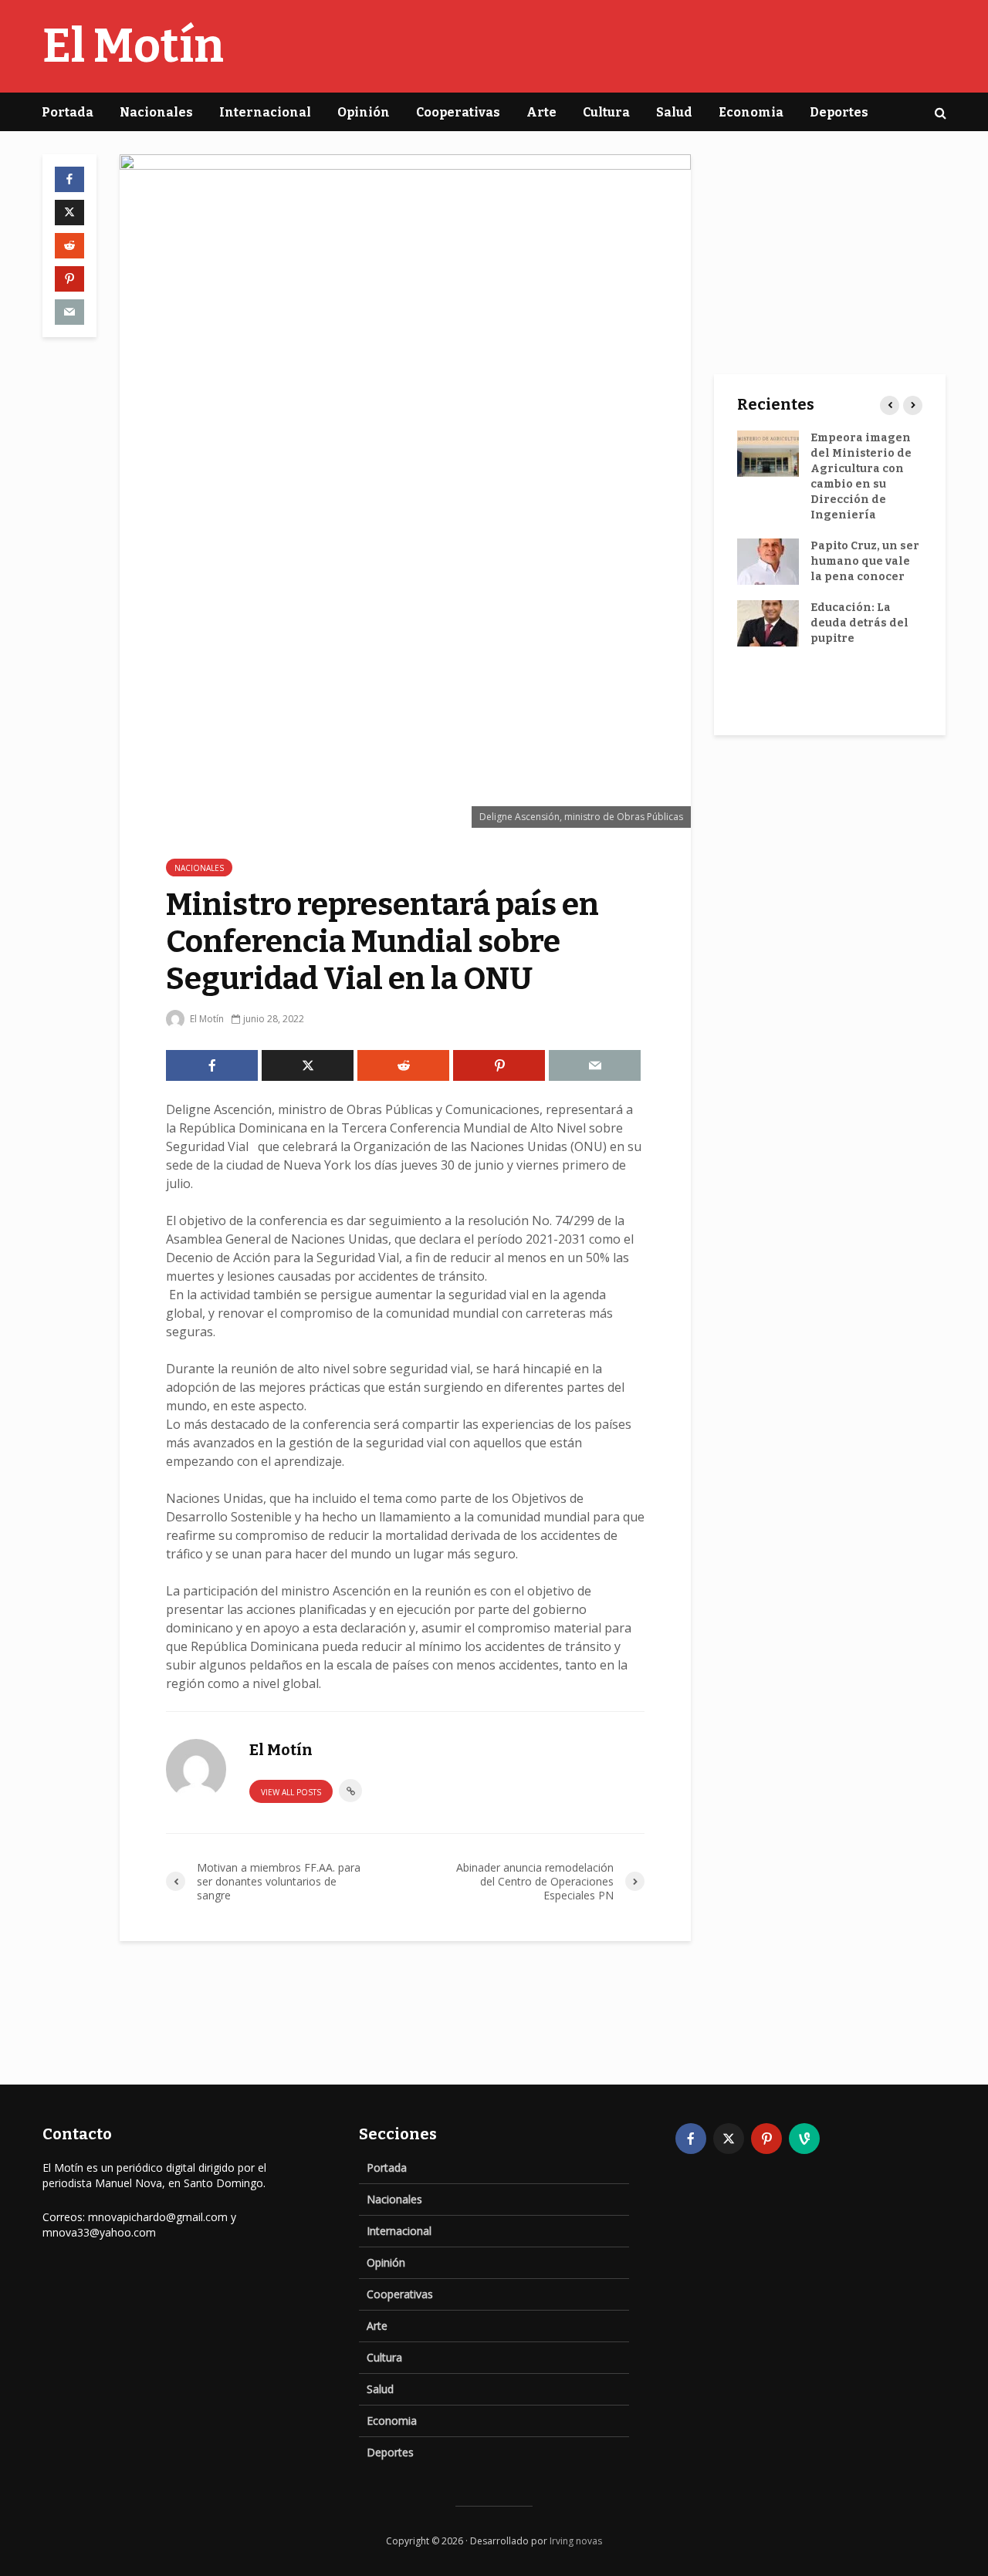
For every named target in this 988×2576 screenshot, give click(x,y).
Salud (674, 112)
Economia (751, 112)
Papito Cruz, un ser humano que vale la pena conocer (865, 561)
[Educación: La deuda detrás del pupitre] (768, 623)
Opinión (364, 112)
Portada (68, 112)
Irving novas (576, 2541)
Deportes (839, 112)
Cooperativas (458, 112)
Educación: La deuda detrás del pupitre (859, 623)
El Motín (133, 46)
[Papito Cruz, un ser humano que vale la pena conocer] (768, 561)
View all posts (291, 1792)
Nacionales (156, 112)
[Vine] (804, 2139)
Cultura (606, 112)
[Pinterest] (766, 2139)
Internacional (265, 112)
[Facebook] (691, 2139)
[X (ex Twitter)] (729, 2139)
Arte (541, 112)
